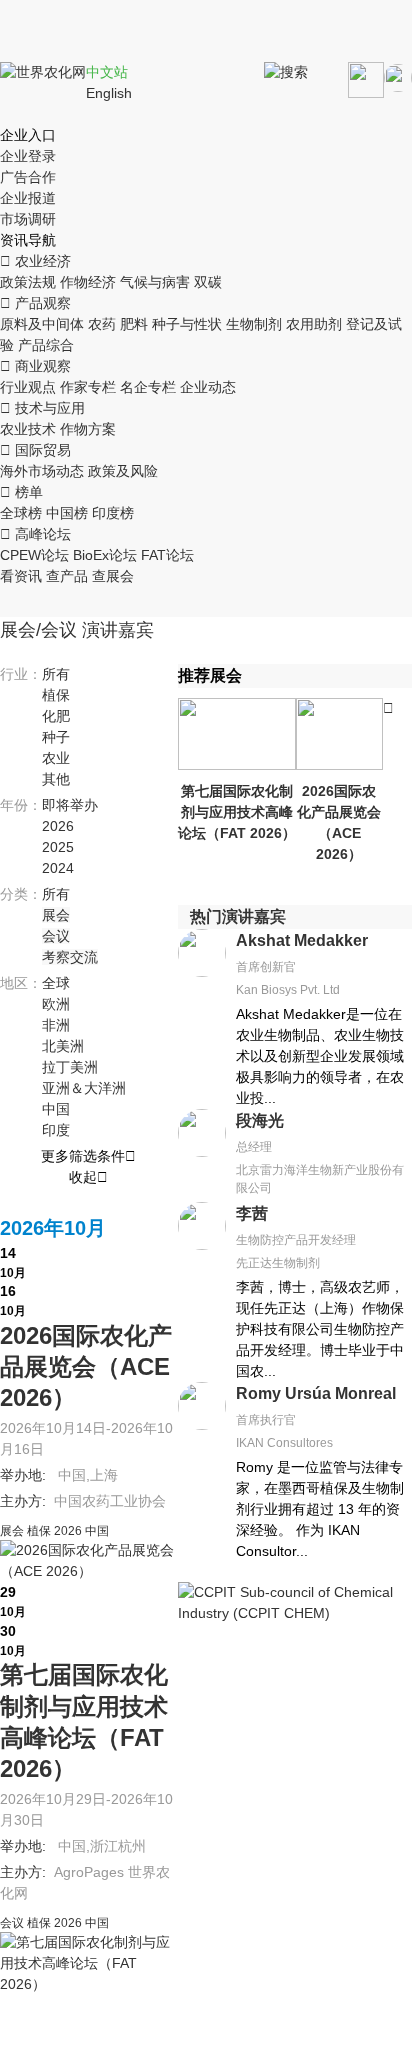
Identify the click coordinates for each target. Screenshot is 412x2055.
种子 (56, 737)
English (109, 93)
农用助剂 (314, 324)
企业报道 (28, 198)
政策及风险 (123, 471)
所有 (56, 674)
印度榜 (113, 513)
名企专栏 (148, 387)
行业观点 (28, 387)
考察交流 (70, 957)
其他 (56, 779)
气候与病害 (155, 282)
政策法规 (28, 282)
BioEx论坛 (105, 555)
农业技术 (28, 429)
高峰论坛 (35, 534)
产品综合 (46, 345)
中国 (56, 1109)
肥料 (134, 324)
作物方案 (88, 429)
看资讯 (21, 576)
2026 (58, 826)
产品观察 (35, 303)
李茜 (252, 1213)
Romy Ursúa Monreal (316, 1393)
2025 (58, 847)
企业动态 (208, 387)
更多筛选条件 (88, 1156)
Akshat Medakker (302, 940)
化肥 (56, 716)
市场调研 (28, 219)
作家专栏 (88, 387)
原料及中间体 (42, 324)
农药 (102, 324)
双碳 (208, 282)
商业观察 (35, 366)
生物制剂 (254, 324)
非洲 (56, 1025)
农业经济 (35, 261)
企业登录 (28, 156)
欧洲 (56, 1004)
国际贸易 (35, 450)
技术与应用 (42, 408)
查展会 (113, 576)
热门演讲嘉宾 (238, 916)
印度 (56, 1130)
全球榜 (21, 513)
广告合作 (28, 177)
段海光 (260, 1120)
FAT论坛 (167, 555)
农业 (56, 758)
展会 (56, 915)
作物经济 (88, 282)
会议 (56, 936)
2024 (58, 868)
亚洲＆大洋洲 (84, 1088)
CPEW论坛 (34, 555)
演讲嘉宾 (118, 630)
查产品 (67, 576)
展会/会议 (38, 630)
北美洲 (63, 1046)
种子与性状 (187, 324)
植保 (56, 695)
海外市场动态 (42, 471)
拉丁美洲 (70, 1067)
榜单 (21, 492)
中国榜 (67, 513)
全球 (56, 983)
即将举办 (70, 805)
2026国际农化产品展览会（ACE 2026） (86, 1366)
